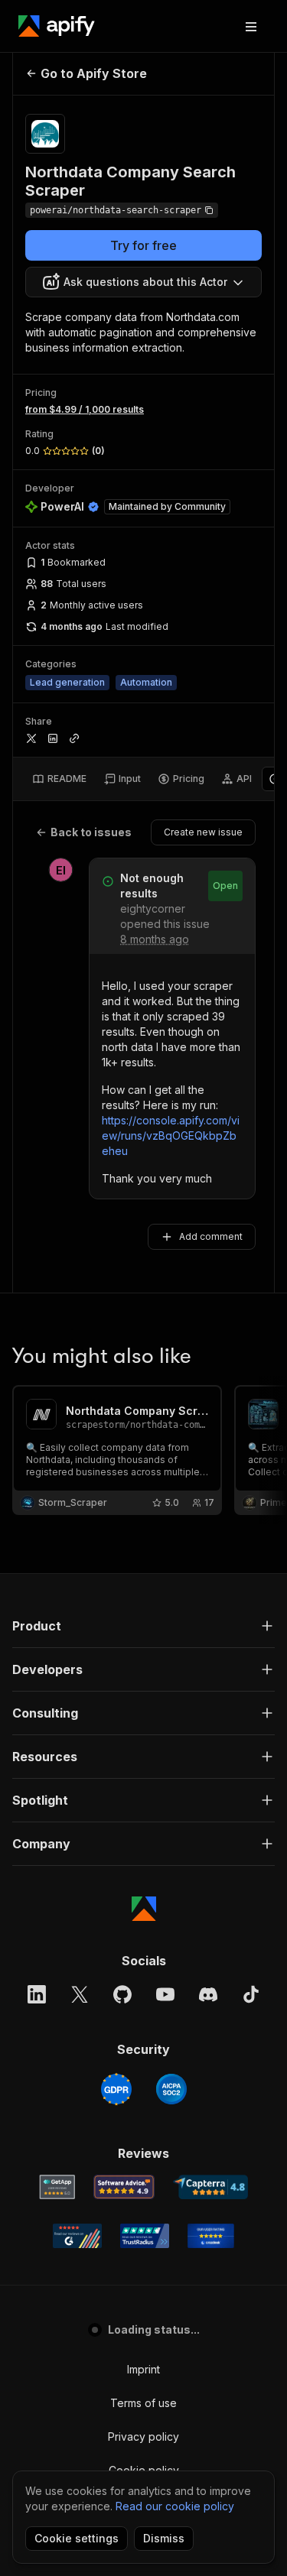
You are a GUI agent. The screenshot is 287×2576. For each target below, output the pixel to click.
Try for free (143, 245)
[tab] (59, 779)
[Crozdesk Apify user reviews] (211, 2236)
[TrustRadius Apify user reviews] (145, 2236)
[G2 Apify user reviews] (77, 2236)
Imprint (143, 2369)
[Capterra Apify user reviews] (211, 2187)
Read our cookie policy (175, 2506)
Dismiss (164, 2538)
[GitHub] (122, 1994)
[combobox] (143, 282)
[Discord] (208, 1994)
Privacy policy (143, 2436)
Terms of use (143, 2403)
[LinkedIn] (37, 1994)
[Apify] (57, 26)
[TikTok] (251, 1994)
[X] (80, 1994)
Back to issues (91, 832)
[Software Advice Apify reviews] (124, 2187)
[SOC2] (171, 2089)
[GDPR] (116, 2089)
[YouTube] (165, 1994)
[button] (143, 1626)
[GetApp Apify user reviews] (57, 2187)
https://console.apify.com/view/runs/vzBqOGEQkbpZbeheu (171, 1136)
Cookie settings (77, 2538)
